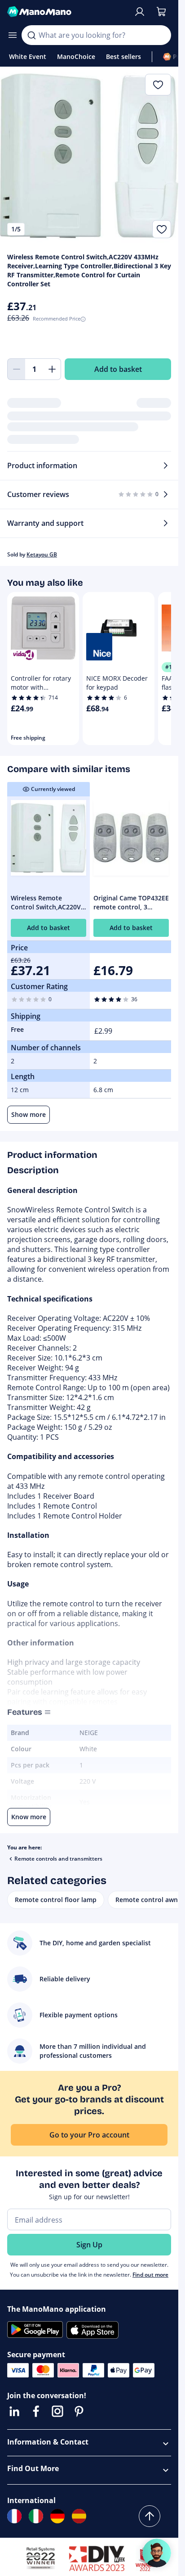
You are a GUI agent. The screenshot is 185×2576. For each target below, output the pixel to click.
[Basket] (161, 12)
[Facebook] (36, 2411)
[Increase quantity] (52, 369)
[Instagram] (57, 2411)
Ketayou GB (42, 554)
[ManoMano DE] (57, 2516)
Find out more (150, 2275)
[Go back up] (150, 2516)
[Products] (13, 35)
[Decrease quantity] (16, 369)
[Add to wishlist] (162, 229)
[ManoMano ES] (79, 2516)
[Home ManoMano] (67, 12)
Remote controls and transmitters (58, 1859)
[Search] (31, 35)
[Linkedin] (14, 2411)
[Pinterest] (79, 2411)
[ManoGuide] (157, 2553)
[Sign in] (140, 12)
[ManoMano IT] (36, 2516)
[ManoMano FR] (14, 2516)
